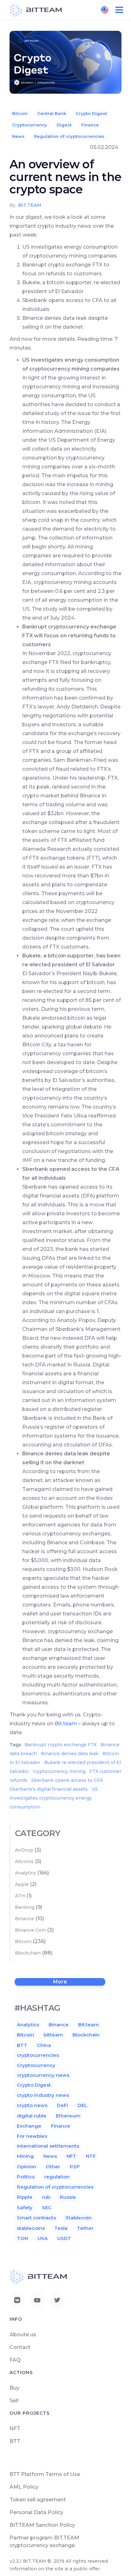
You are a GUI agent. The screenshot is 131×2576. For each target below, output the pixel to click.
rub (46, 2197)
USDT (64, 2238)
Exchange (29, 2126)
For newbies (32, 2136)
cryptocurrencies (38, 2055)
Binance (24, 1919)
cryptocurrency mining (59, 1771)
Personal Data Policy (36, 2512)
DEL (82, 2105)
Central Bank (52, 113)
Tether (85, 2228)
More (60, 1982)
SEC (47, 2207)
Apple (22, 1884)
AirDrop (24, 1850)
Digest (64, 125)
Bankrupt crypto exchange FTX (61, 1745)
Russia (68, 2197)
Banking (25, 1907)
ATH (20, 1896)
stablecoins (31, 2228)
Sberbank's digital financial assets (49, 1789)
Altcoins (24, 1862)
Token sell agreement (38, 2500)
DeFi (62, 2105)
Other (53, 2167)
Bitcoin (20, 113)
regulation (57, 2177)
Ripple (25, 2197)
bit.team (30, 205)
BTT (22, 2045)
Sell (14, 2401)
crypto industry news (43, 2095)
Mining (25, 2156)
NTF (91, 2156)
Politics (26, 2177)
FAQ (15, 2360)
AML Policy (24, 2487)
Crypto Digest (91, 113)
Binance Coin (30, 1930)
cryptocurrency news (43, 2075)
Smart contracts (36, 2218)
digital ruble (32, 2116)
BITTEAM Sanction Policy (42, 2525)
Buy (14, 2388)
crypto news (32, 2105)
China (44, 2045)
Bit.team (66, 1724)
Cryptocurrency (30, 125)
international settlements (48, 2146)
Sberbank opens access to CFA (67, 1780)
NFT (71, 2156)
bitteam (53, 2035)
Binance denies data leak (70, 1754)
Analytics (25, 1873)
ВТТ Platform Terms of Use (45, 2474)
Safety (25, 2207)
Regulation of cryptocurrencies (69, 136)
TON (22, 2238)
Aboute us (23, 2334)
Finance (90, 125)
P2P (75, 2167)
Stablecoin (79, 2218)
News (18, 136)
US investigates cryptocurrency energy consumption (54, 1798)
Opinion (27, 2167)
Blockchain (28, 1953)
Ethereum (68, 2116)
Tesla (61, 2228)
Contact (20, 2347)
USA (43, 2238)
